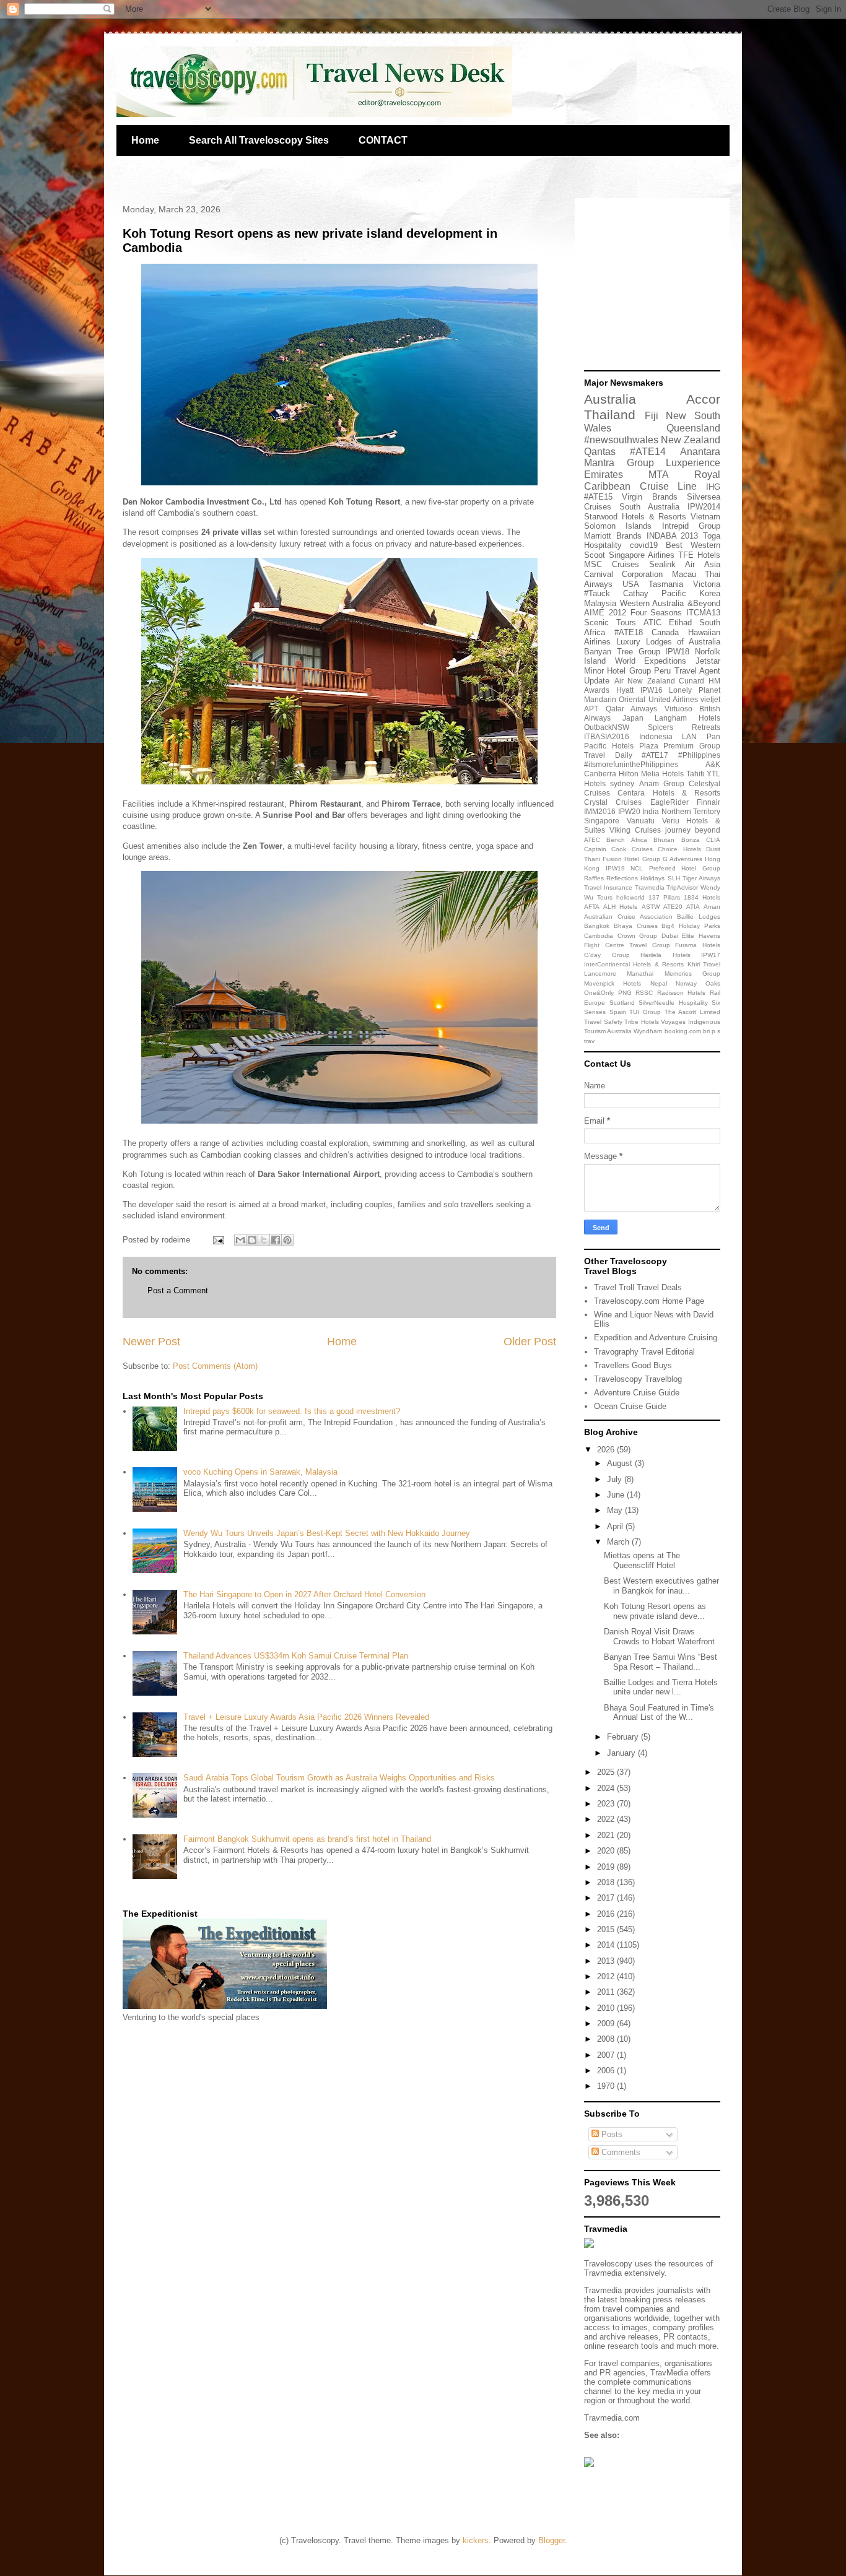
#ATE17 (655, 755)
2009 (607, 2023)
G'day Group (607, 955)
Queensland (693, 428)
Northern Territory (691, 811)
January (622, 1753)
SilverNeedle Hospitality (673, 1003)
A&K (713, 764)
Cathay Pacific (655, 593)
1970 (607, 2086)
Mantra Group (619, 463)
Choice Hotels (679, 849)
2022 (607, 1819)
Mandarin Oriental (615, 699)
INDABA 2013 (673, 536)
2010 (607, 2008)
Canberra (600, 774)
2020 (607, 1851)
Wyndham (648, 1031)
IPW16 (652, 690)
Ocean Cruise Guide (630, 1406)
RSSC (644, 993)
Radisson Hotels (682, 993)
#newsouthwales (621, 440)
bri (706, 1031)
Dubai (670, 936)
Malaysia (600, 603)
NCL (637, 868)
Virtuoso (678, 709)
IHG (713, 487)
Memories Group (692, 974)
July (616, 1479)
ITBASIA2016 (607, 736)
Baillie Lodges (699, 917)
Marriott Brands (613, 536)
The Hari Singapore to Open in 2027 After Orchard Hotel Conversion (304, 1594)
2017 (607, 1898)
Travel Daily (608, 755)
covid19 (644, 545)
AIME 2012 (605, 613)
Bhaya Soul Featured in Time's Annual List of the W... (659, 1713)
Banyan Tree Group (622, 652)
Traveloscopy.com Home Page (649, 1301)
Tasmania (666, 584)
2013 (607, 1961)
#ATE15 (598, 497)
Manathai (640, 974)
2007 (607, 2055)
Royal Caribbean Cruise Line (652, 480)
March (619, 1542)
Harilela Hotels (665, 955)
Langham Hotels (687, 718)
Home (145, 140)
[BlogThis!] (252, 1240)
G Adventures (682, 859)
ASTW (651, 907)
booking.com (683, 1031)
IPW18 (677, 652)
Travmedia (650, 887)
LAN (689, 736)
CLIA (713, 840)
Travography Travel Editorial (644, 1352)
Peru (662, 671)
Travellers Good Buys (633, 1365)
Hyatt (625, 690)
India (651, 811)
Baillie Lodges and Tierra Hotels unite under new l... (661, 1687)
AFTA (592, 907)
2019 (607, 1867)
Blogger (552, 2540)
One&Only (599, 993)
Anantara (700, 452)
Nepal (659, 983)
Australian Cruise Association (628, 917)
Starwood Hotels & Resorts (635, 517)
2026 (607, 1450)
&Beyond (704, 603)
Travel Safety (603, 1022)
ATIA (693, 907)
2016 (607, 1914)
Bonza (691, 840)
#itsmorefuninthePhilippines (631, 764)
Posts (611, 2134)
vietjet (710, 699)
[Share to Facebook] (276, 1240)
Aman (712, 907)
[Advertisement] (661, 285)
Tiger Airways (701, 878)
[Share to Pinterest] (287, 1240)
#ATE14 (648, 452)
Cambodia (599, 936)
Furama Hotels (698, 945)
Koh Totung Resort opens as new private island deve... (655, 1611)
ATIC (652, 622)
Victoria (707, 584)
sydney (622, 783)
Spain (618, 1012)
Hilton (629, 774)
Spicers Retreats (684, 727)
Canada (665, 632)
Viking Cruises (635, 830)
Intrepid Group (691, 526)
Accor (703, 399)
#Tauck (597, 593)
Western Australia (652, 603)
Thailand (610, 414)
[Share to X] (264, 1240)
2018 (607, 1882)
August (621, 1463)
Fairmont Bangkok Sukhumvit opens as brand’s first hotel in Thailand (307, 1839)
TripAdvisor (682, 887)
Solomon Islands (618, 526)
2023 (607, 1804)
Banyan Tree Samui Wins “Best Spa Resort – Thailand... (661, 1662)
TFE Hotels (699, 555)
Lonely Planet (695, 690)
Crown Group (638, 936)
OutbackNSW (607, 727)
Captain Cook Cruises (618, 849)
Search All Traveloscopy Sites (259, 140)
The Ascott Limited (692, 1012)
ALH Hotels (620, 907)
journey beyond (693, 830)
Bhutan (664, 840)
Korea (710, 593)
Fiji (652, 416)
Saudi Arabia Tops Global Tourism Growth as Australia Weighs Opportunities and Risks (339, 1778)
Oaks (713, 983)
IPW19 (615, 868)
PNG (625, 993)
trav (589, 1041)
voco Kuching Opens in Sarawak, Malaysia (260, 1472)
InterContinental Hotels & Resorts (634, 964)
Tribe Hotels (642, 1022)
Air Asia (703, 564)
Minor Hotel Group (617, 671)
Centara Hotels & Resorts (669, 793)
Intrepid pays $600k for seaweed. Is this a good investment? (292, 1411)
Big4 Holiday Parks (691, 926)
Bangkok (597, 926)
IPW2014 (704, 507)
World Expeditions (651, 661)
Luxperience (693, 463)
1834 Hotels (702, 897)
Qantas (600, 452)
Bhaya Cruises (636, 926)
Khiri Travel (704, 964)
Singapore (602, 821)
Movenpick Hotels (613, 983)
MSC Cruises (612, 564)
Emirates (604, 475)
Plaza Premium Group (680, 746)
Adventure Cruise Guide (637, 1393)
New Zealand (691, 440)
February (624, 1737)
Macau (684, 574)
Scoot (595, 555)
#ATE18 (629, 632)
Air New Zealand (645, 681)
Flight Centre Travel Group (627, 945)
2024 (607, 1788)
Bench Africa (626, 840)
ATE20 (673, 907)
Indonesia (656, 736)
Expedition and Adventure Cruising (656, 1338)
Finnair (709, 802)
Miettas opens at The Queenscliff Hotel (642, 1560)
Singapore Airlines (642, 555)
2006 (607, 2071)
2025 (607, 1772)
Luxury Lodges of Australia (668, 642)
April (616, 1526)
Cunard (691, 681)
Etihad (680, 622)
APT (591, 709)
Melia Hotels (662, 774)
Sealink (662, 564)
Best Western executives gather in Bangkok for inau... (661, 1586)
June (617, 1495)
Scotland (622, 1003)
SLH (674, 878)
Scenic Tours (610, 622)
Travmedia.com (612, 2418)
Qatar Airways (632, 709)
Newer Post (151, 1342)
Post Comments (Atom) (215, 1366)
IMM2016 (600, 811)
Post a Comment (178, 1290)
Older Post (530, 1342)
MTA (659, 475)
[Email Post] (218, 1240)
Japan (633, 718)
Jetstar (708, 661)
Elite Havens (701, 936)
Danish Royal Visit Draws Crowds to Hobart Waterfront (659, 1637)
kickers (476, 2540)
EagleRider (669, 802)
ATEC (592, 840)
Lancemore (600, 974)
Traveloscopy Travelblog (638, 1379)
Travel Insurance (608, 887)
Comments (620, 2152)
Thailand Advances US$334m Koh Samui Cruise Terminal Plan (296, 1656)
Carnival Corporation (623, 574)
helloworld (630, 897)
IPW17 (711, 955)
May (616, 1510)
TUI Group (645, 1012)
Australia (610, 399)
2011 (607, 1992)
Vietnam (705, 517)
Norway (686, 983)
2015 (607, 1929)
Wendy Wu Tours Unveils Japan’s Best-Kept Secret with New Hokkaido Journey (327, 1533)
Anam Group (662, 783)
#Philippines (699, 755)
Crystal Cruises (613, 802)
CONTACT (383, 140)
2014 (607, 1945)
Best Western (693, 545)
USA (631, 584)
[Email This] (240, 1240)
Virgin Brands (649, 497)
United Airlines (673, 699)
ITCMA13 (703, 613)
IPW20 (629, 811)
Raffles (594, 878)
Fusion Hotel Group (631, 859)
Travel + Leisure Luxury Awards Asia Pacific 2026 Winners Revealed (306, 1717)
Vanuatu (641, 821)
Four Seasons (656, 613)
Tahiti (695, 774)
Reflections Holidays (635, 878)
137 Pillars (664, 897)
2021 (607, 1835)
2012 (607, 1976)
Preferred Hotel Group (685, 868)
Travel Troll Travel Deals (638, 1287)
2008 (607, 2039)
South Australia (649, 507)
